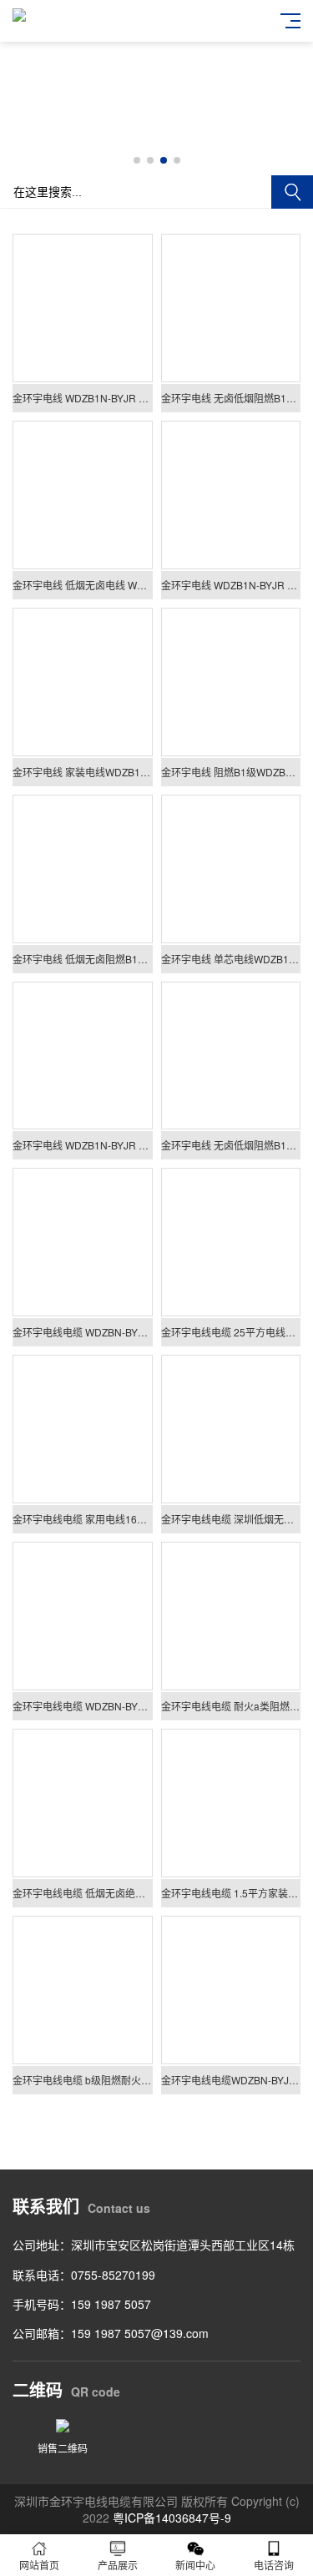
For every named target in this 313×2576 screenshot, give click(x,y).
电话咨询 (274, 2565)
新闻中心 (195, 2565)
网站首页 (39, 2565)
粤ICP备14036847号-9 (172, 2518)
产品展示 (118, 2565)
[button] (137, 160)
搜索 (292, 192)
